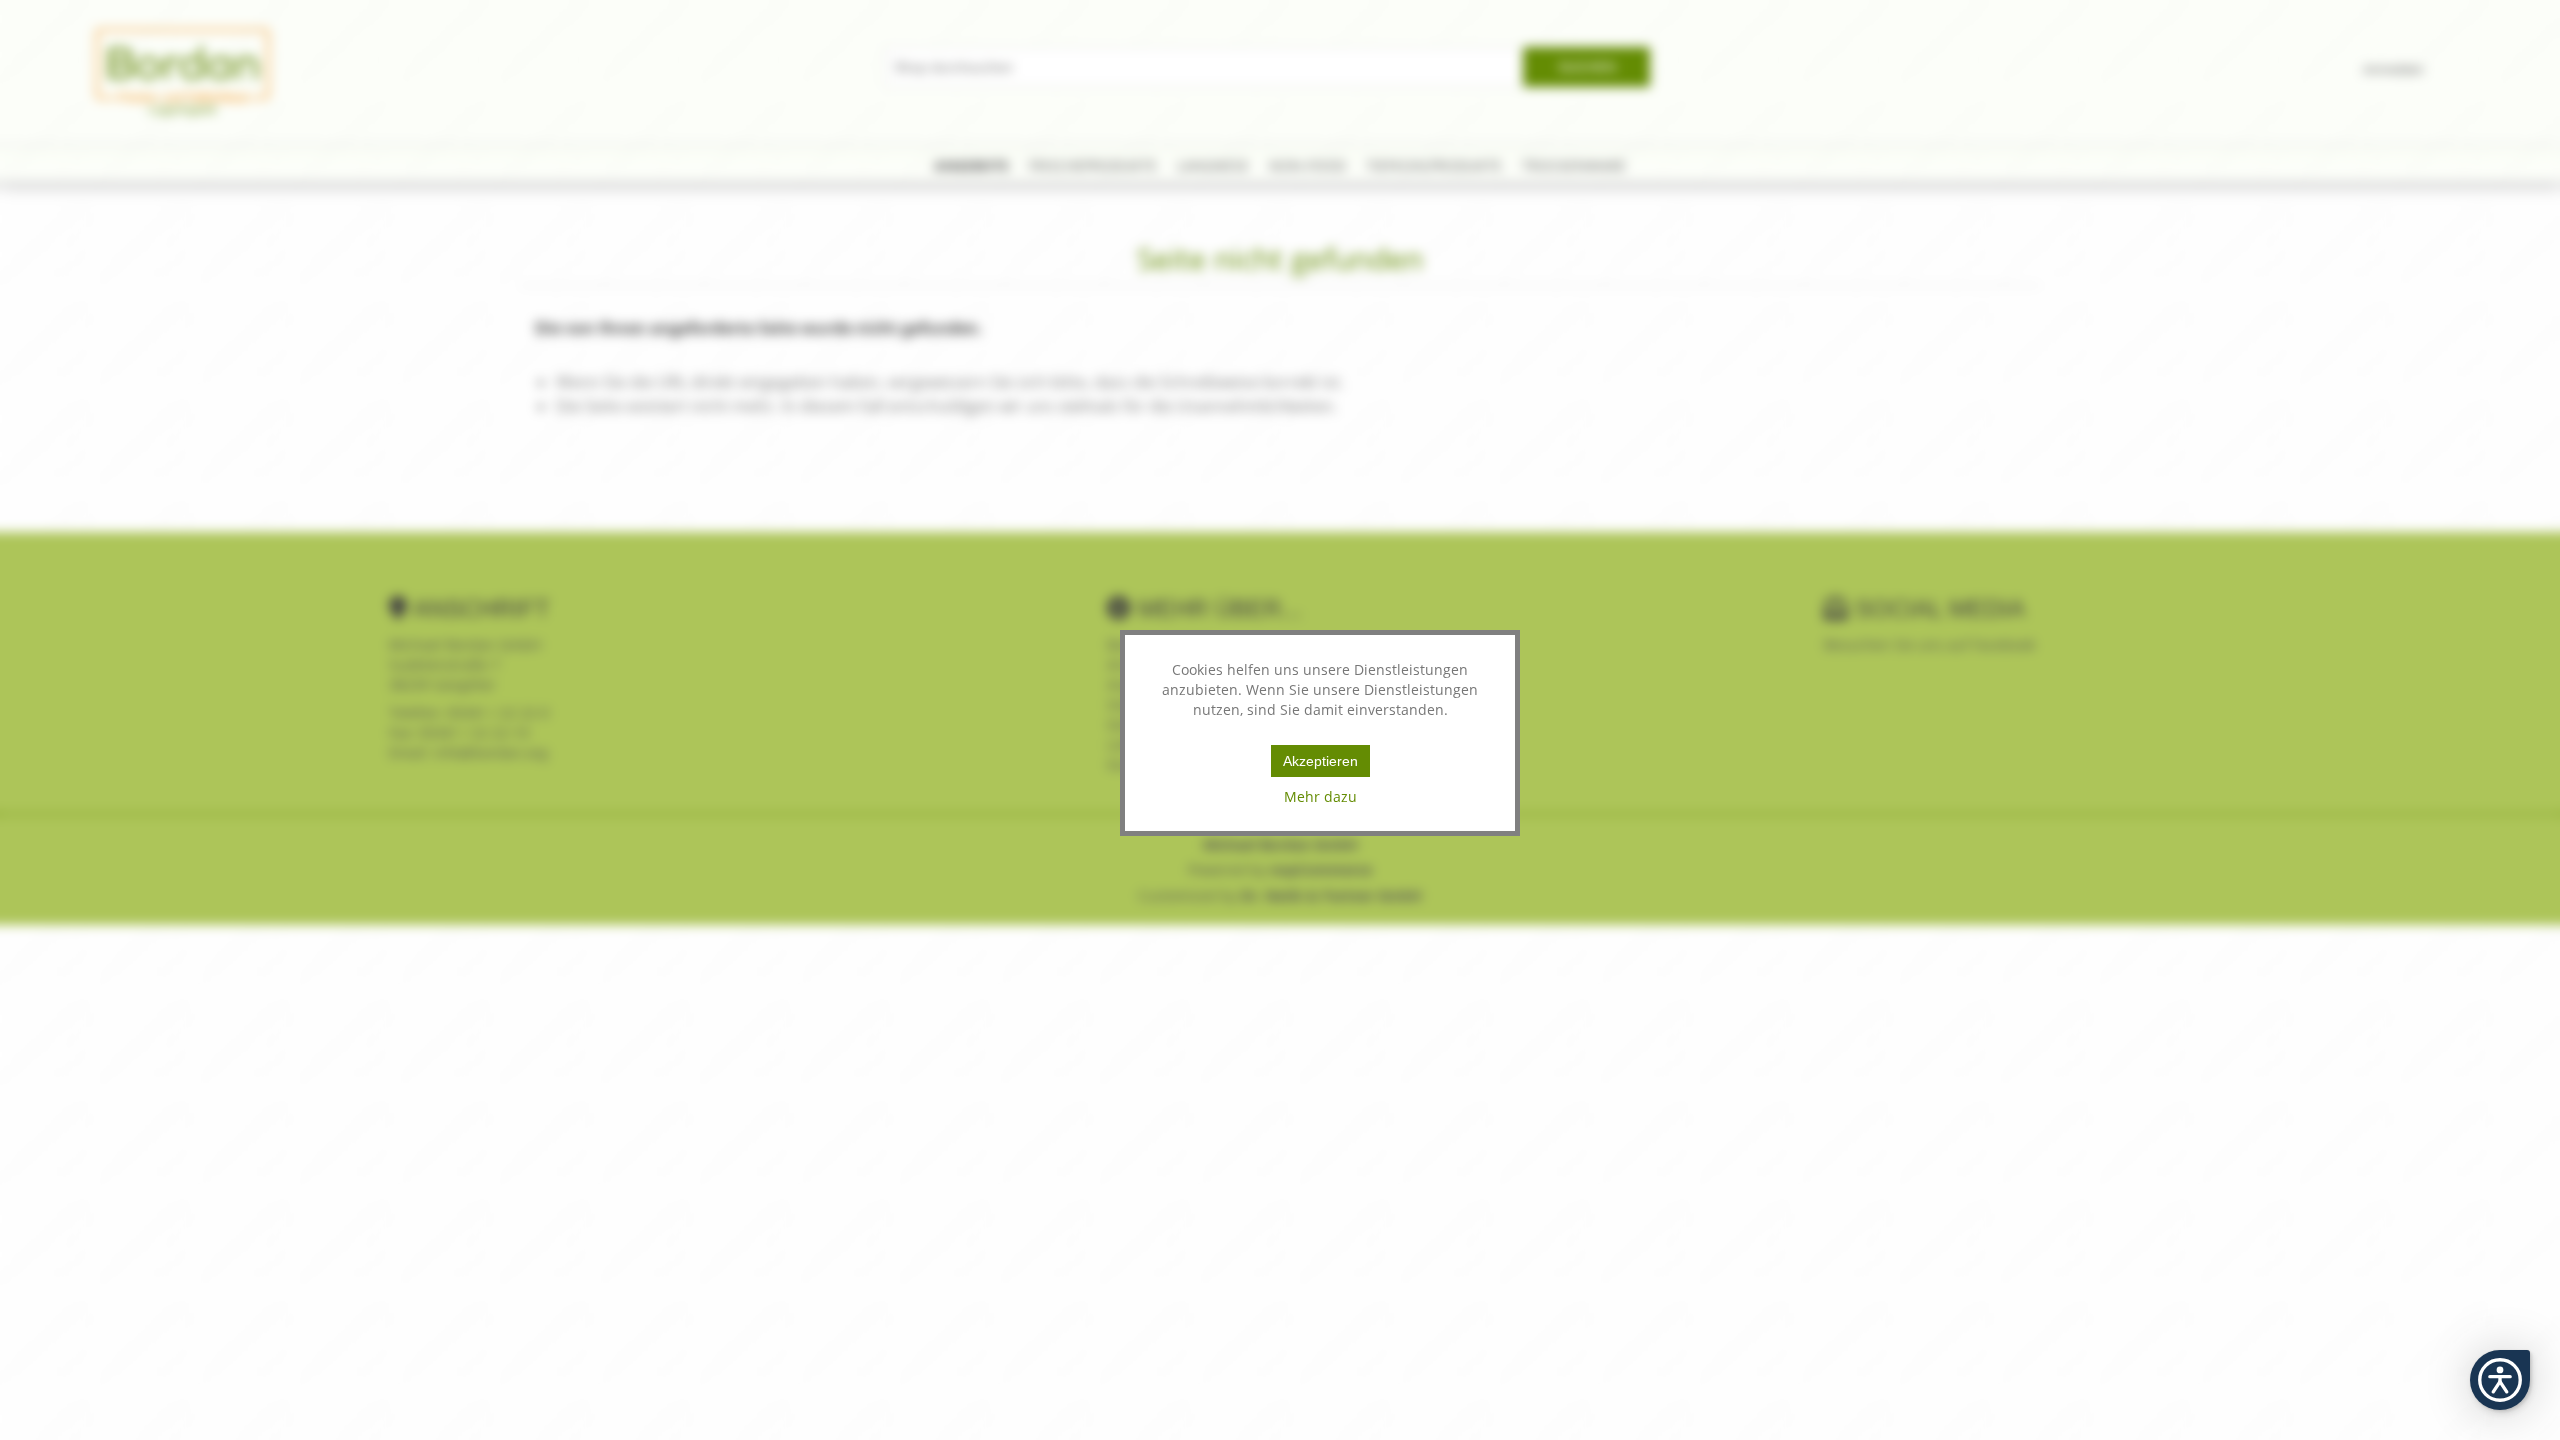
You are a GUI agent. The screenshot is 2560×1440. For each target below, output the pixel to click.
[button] (2500, 1380)
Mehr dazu (1320, 796)
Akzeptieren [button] (1320, 761)
